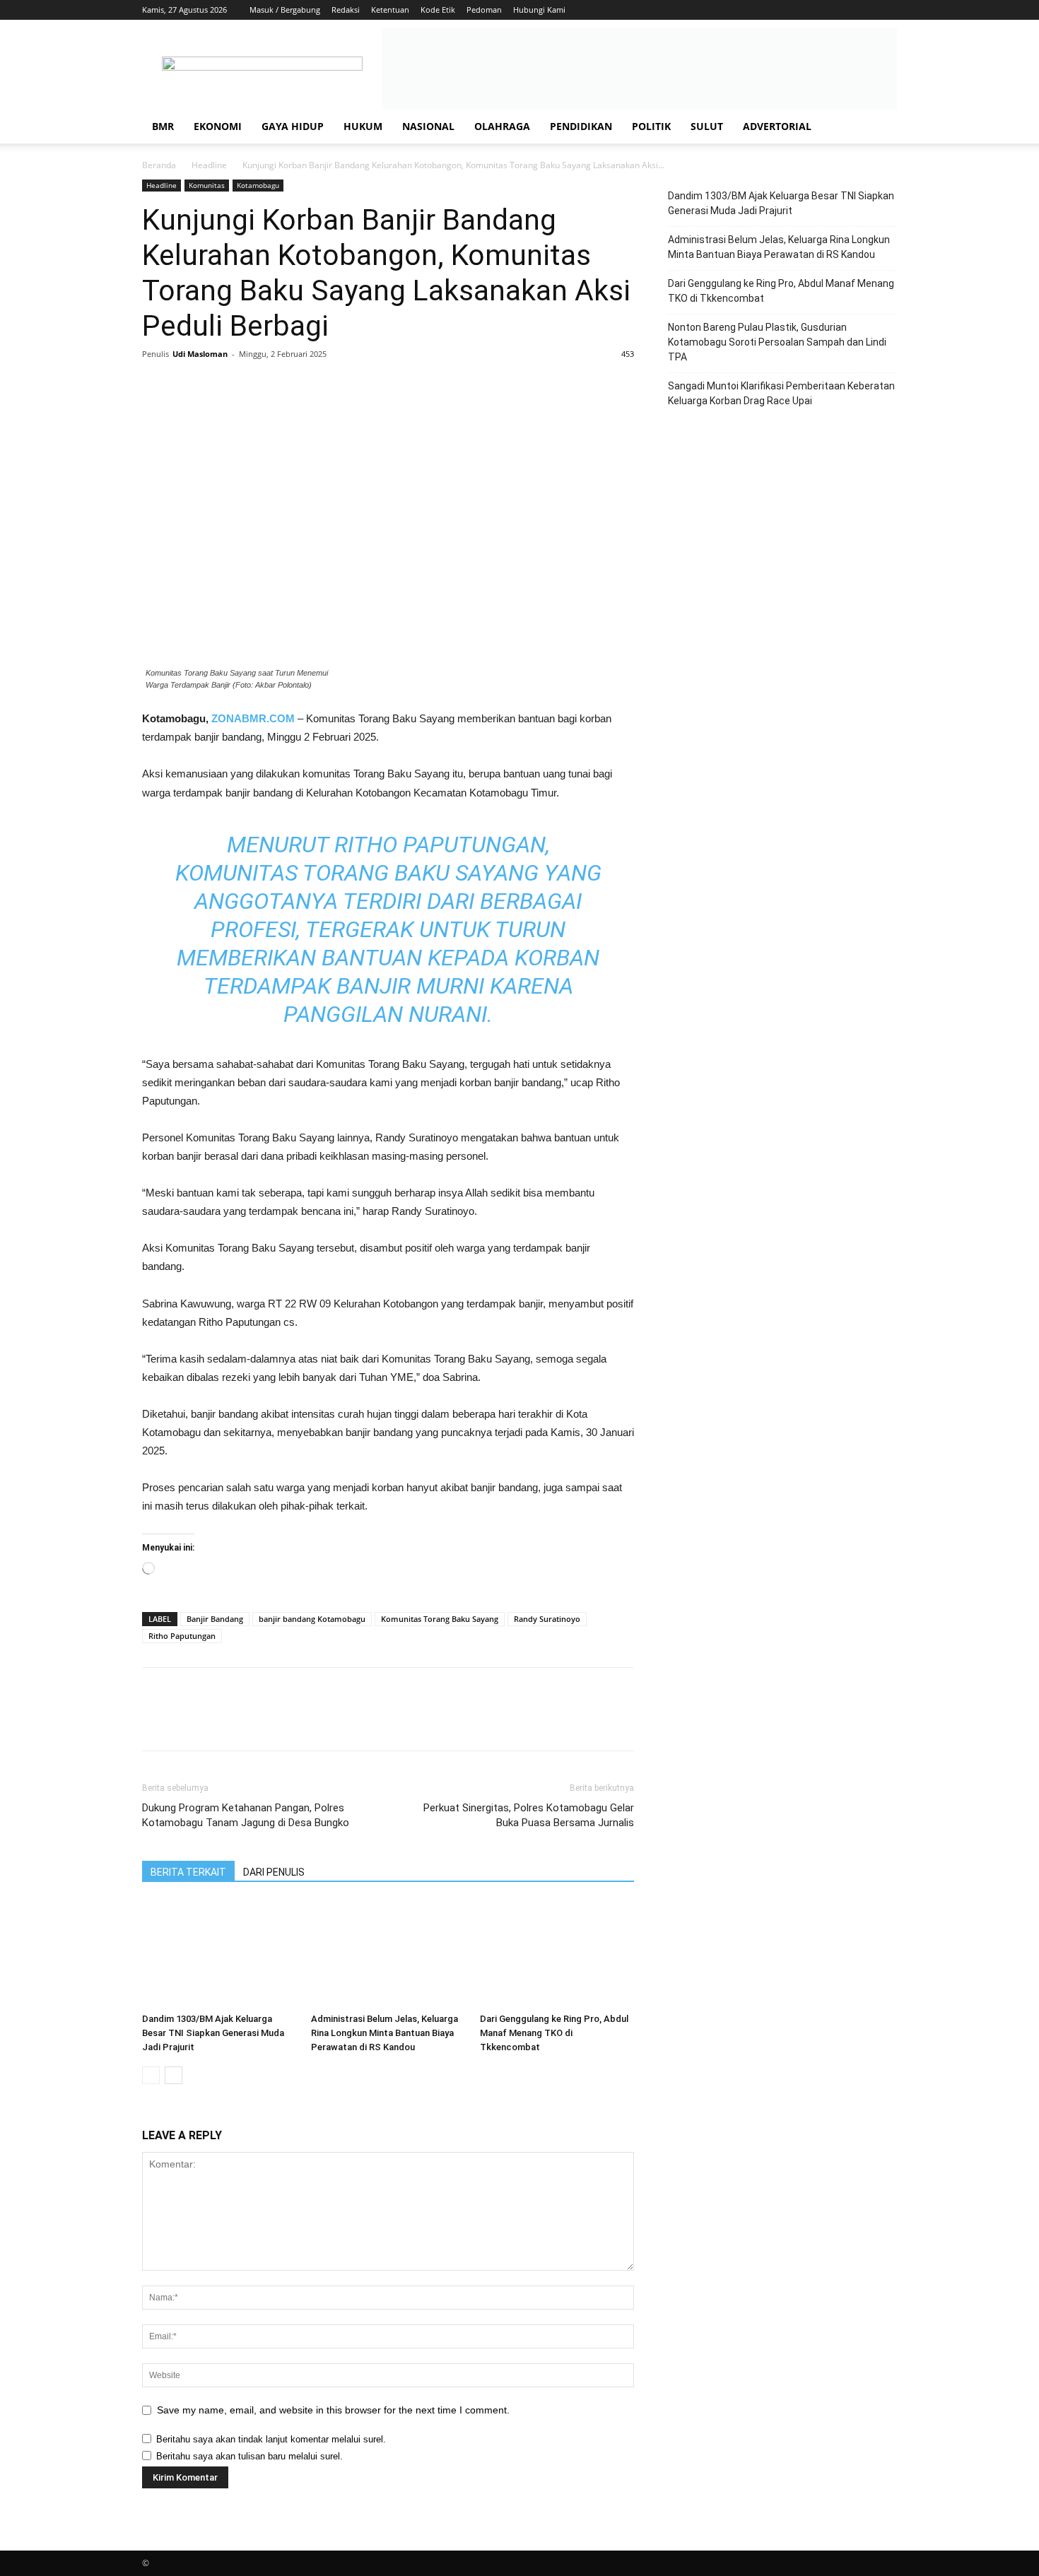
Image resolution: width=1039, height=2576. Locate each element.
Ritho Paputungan (182, 1636)
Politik (651, 126)
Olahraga (502, 126)
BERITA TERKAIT (188, 1872)
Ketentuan (390, 10)
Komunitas (207, 185)
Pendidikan (581, 126)
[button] (880, 128)
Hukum (363, 126)
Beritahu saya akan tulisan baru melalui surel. (250, 2456)
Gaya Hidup (293, 126)
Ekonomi (218, 126)
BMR (163, 126)
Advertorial (777, 126)
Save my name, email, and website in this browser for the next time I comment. (333, 2410)
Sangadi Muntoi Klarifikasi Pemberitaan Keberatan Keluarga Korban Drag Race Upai (781, 393)
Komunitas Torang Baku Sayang (440, 1619)
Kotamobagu (258, 185)
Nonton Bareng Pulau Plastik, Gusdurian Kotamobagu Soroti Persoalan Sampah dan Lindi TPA (777, 342)
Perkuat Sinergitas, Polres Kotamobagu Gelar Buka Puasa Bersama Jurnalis (529, 1815)
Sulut (707, 126)
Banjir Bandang (215, 1619)
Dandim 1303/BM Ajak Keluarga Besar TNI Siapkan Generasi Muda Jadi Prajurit (213, 2033)
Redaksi (346, 10)
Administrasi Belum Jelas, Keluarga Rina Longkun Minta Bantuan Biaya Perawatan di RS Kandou (385, 2033)
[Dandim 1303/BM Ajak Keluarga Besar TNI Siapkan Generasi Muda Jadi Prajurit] (219, 1954)
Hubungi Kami (539, 10)
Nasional (428, 126)
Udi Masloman (200, 354)
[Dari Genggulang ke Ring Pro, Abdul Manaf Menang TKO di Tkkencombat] (557, 1954)
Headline (209, 165)
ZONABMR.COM (253, 718)
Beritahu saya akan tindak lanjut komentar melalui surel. (271, 2439)
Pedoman (484, 10)
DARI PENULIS (274, 1872)
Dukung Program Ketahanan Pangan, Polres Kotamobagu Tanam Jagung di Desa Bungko (246, 1815)
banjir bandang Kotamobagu (312, 1619)
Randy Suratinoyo (547, 1619)
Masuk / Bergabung (285, 10)
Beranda (159, 165)
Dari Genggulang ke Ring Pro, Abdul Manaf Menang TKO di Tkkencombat (554, 2033)
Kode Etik (438, 10)
